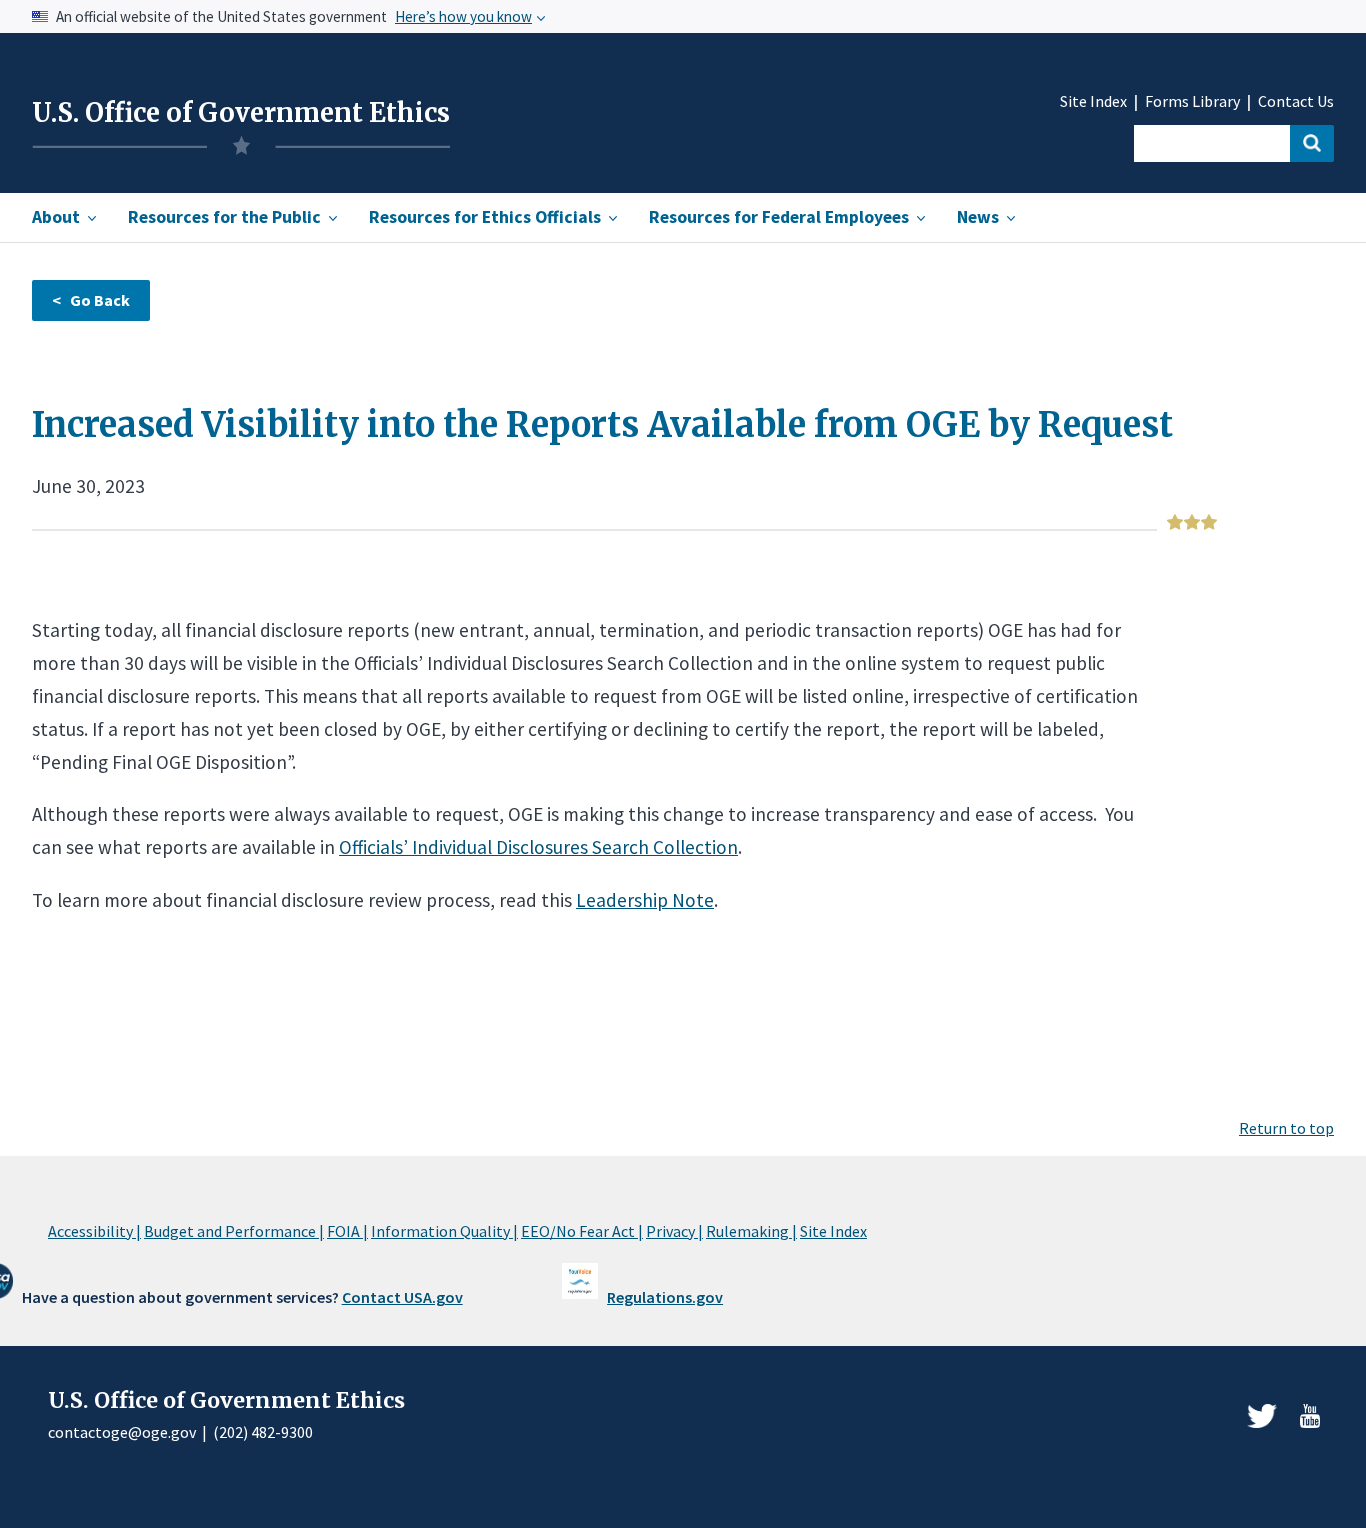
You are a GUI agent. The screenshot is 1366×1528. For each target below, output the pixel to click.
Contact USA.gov (402, 1297)
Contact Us (1296, 101)
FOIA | (347, 1231)
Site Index (1093, 101)
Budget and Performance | (234, 1231)
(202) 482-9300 (263, 1432)
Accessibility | (94, 1231)
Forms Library (1192, 101)
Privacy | (674, 1231)
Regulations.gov (665, 1297)
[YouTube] (1310, 1416)
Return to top (1286, 1128)
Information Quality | (444, 1231)
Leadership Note (645, 900)
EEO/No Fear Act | (582, 1231)
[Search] (1312, 143)
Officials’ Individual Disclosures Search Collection (538, 847)
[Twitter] (1262, 1416)
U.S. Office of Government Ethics (241, 113)
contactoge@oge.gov (122, 1432)
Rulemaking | (751, 1231)
